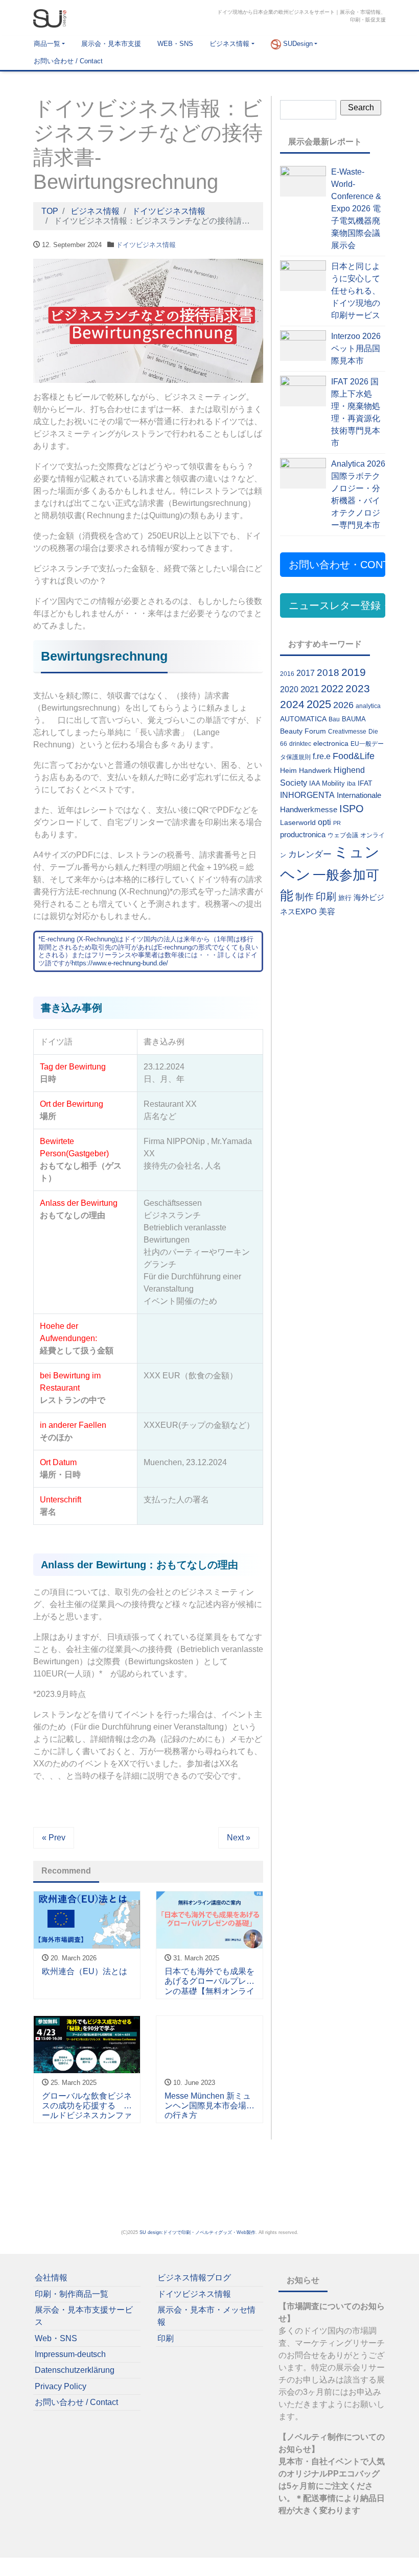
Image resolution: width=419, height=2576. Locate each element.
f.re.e (322, 756)
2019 (354, 672)
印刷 (326, 896)
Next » (239, 1838)
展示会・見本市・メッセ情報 (206, 2316)
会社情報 (51, 2278)
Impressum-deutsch (70, 2354)
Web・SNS (56, 2338)
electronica (331, 743)
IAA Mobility (327, 783)
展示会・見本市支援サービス (84, 2316)
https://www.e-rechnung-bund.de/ (120, 963)
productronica (303, 834)
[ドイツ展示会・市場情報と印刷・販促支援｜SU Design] (50, 17)
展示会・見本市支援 (111, 44)
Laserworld (298, 822)
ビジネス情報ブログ (194, 2278)
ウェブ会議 (343, 835)
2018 (328, 673)
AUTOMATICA (303, 719)
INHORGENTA (307, 795)
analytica (368, 706)
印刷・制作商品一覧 (72, 2294)
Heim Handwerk (306, 770)
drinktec (300, 744)
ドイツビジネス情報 (146, 245)
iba (351, 784)
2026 (343, 705)
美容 (327, 912)
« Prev (54, 1838)
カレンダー (310, 854)
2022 (332, 689)
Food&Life (354, 756)
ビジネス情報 (229, 44)
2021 (310, 689)
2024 (292, 704)
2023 (358, 688)
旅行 (345, 898)
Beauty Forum (303, 731)
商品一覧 (47, 44)
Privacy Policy (61, 2386)
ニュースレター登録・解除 (337, 605)
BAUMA (354, 719)
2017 (306, 673)
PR (337, 823)
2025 (319, 704)
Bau (334, 719)
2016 (287, 674)
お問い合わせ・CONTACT (337, 565)
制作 (305, 897)
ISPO (352, 809)
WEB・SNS (175, 44)
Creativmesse (347, 732)
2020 (289, 689)
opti (324, 822)
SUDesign (297, 44)
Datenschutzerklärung (75, 2370)
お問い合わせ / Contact (68, 61)
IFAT (365, 783)
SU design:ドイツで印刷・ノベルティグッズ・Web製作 (197, 2232)
